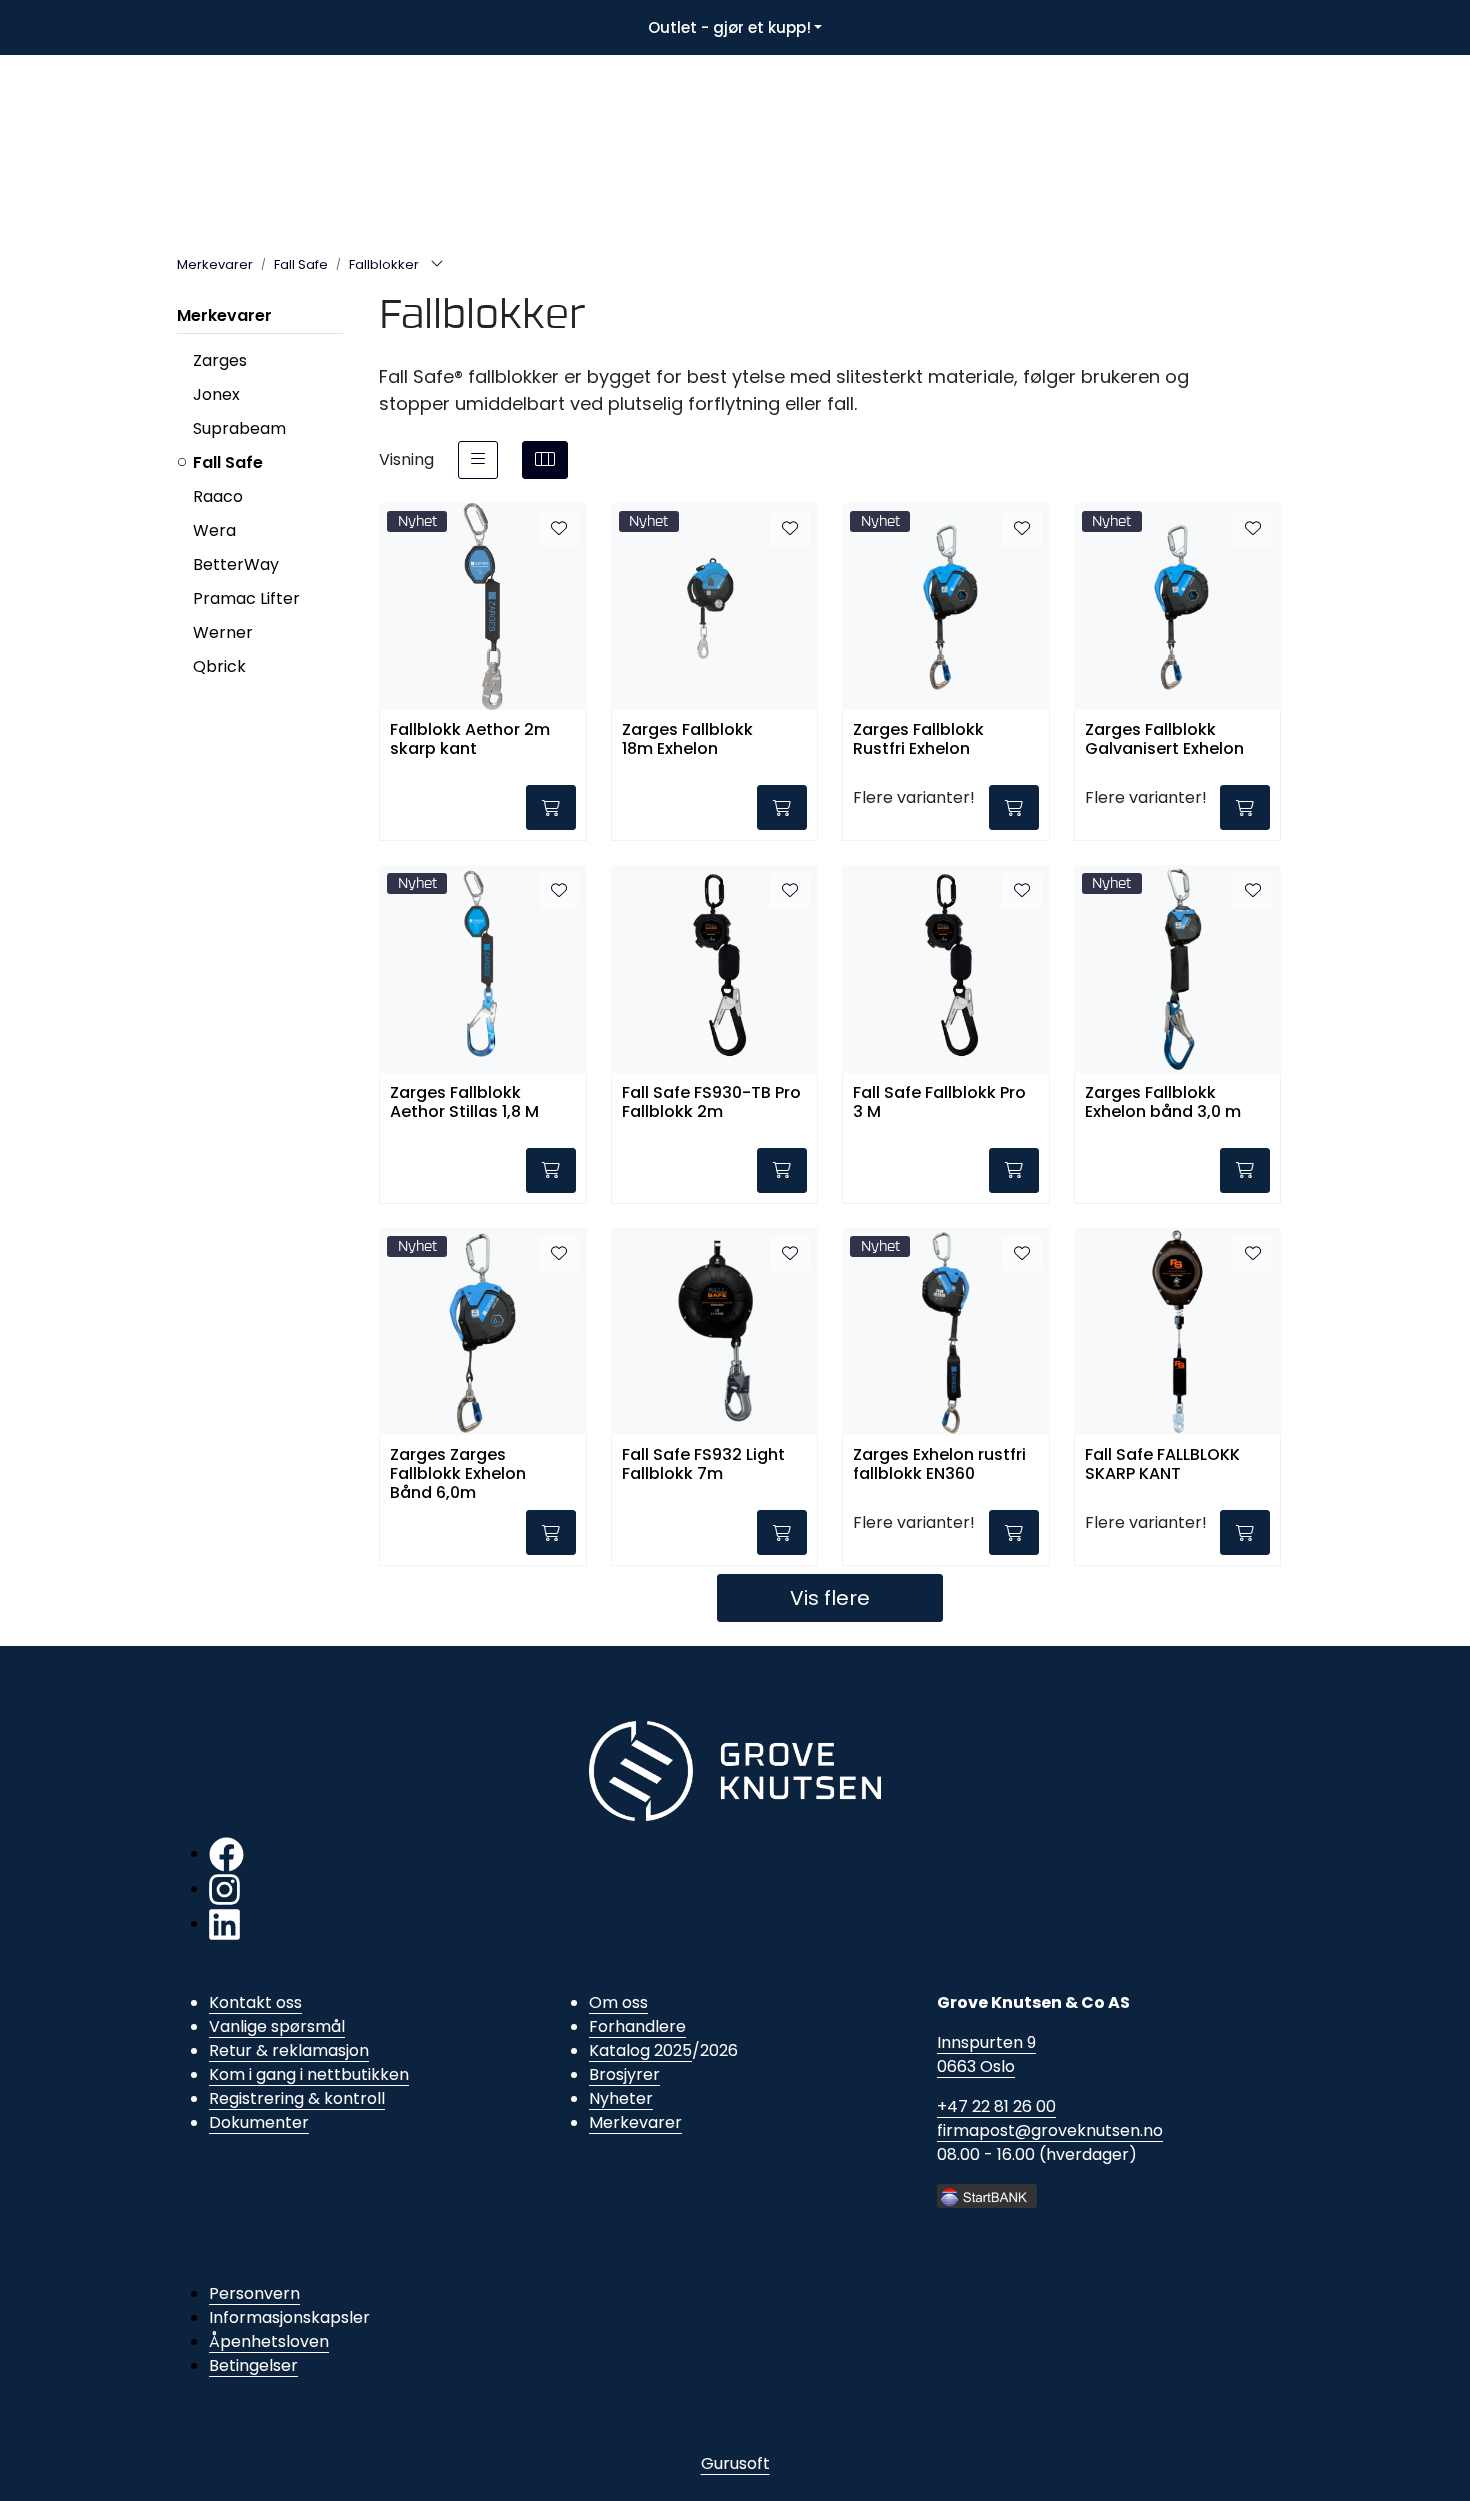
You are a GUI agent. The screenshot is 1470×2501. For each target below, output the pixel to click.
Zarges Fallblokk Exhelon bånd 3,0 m (1163, 1103)
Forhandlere (637, 2026)
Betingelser (253, 2365)
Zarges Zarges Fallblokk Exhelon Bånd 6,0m (458, 1472)
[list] (478, 460)
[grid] (545, 460)
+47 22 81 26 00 (996, 2106)
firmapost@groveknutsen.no (1050, 2130)
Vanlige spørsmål (277, 2026)
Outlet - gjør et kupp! (729, 27)
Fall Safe (228, 462)
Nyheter (621, 2098)
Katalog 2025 (640, 2050)
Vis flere (830, 1598)
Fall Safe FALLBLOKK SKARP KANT (1162, 1465)
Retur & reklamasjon (289, 2050)
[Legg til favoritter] (559, 529)
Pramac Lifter (246, 598)
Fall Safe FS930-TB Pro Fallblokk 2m (711, 1103)
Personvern (254, 2293)
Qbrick (219, 666)
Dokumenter (259, 2122)
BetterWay (236, 564)
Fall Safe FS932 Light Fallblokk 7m (703, 1465)
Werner (223, 632)
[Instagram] (224, 1888)
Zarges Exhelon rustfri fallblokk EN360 (939, 1465)
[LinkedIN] (224, 1923)
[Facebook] (226, 1853)
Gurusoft (735, 2463)
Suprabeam (239, 428)
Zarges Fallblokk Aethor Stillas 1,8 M (464, 1103)
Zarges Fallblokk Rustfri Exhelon (918, 740)
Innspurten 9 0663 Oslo (986, 2054)
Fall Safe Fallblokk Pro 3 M (939, 1103)
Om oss (618, 2002)
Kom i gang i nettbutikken (309, 2074)
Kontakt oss (255, 2002)
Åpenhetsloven (269, 2341)
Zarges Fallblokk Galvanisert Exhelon (1164, 740)
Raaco (218, 496)
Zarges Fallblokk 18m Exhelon (687, 740)
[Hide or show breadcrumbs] (437, 265)
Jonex (216, 394)
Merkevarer (224, 315)
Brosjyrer (624, 2074)
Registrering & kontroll (297, 2098)
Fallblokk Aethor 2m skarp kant (470, 740)
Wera (214, 530)
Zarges (220, 360)
